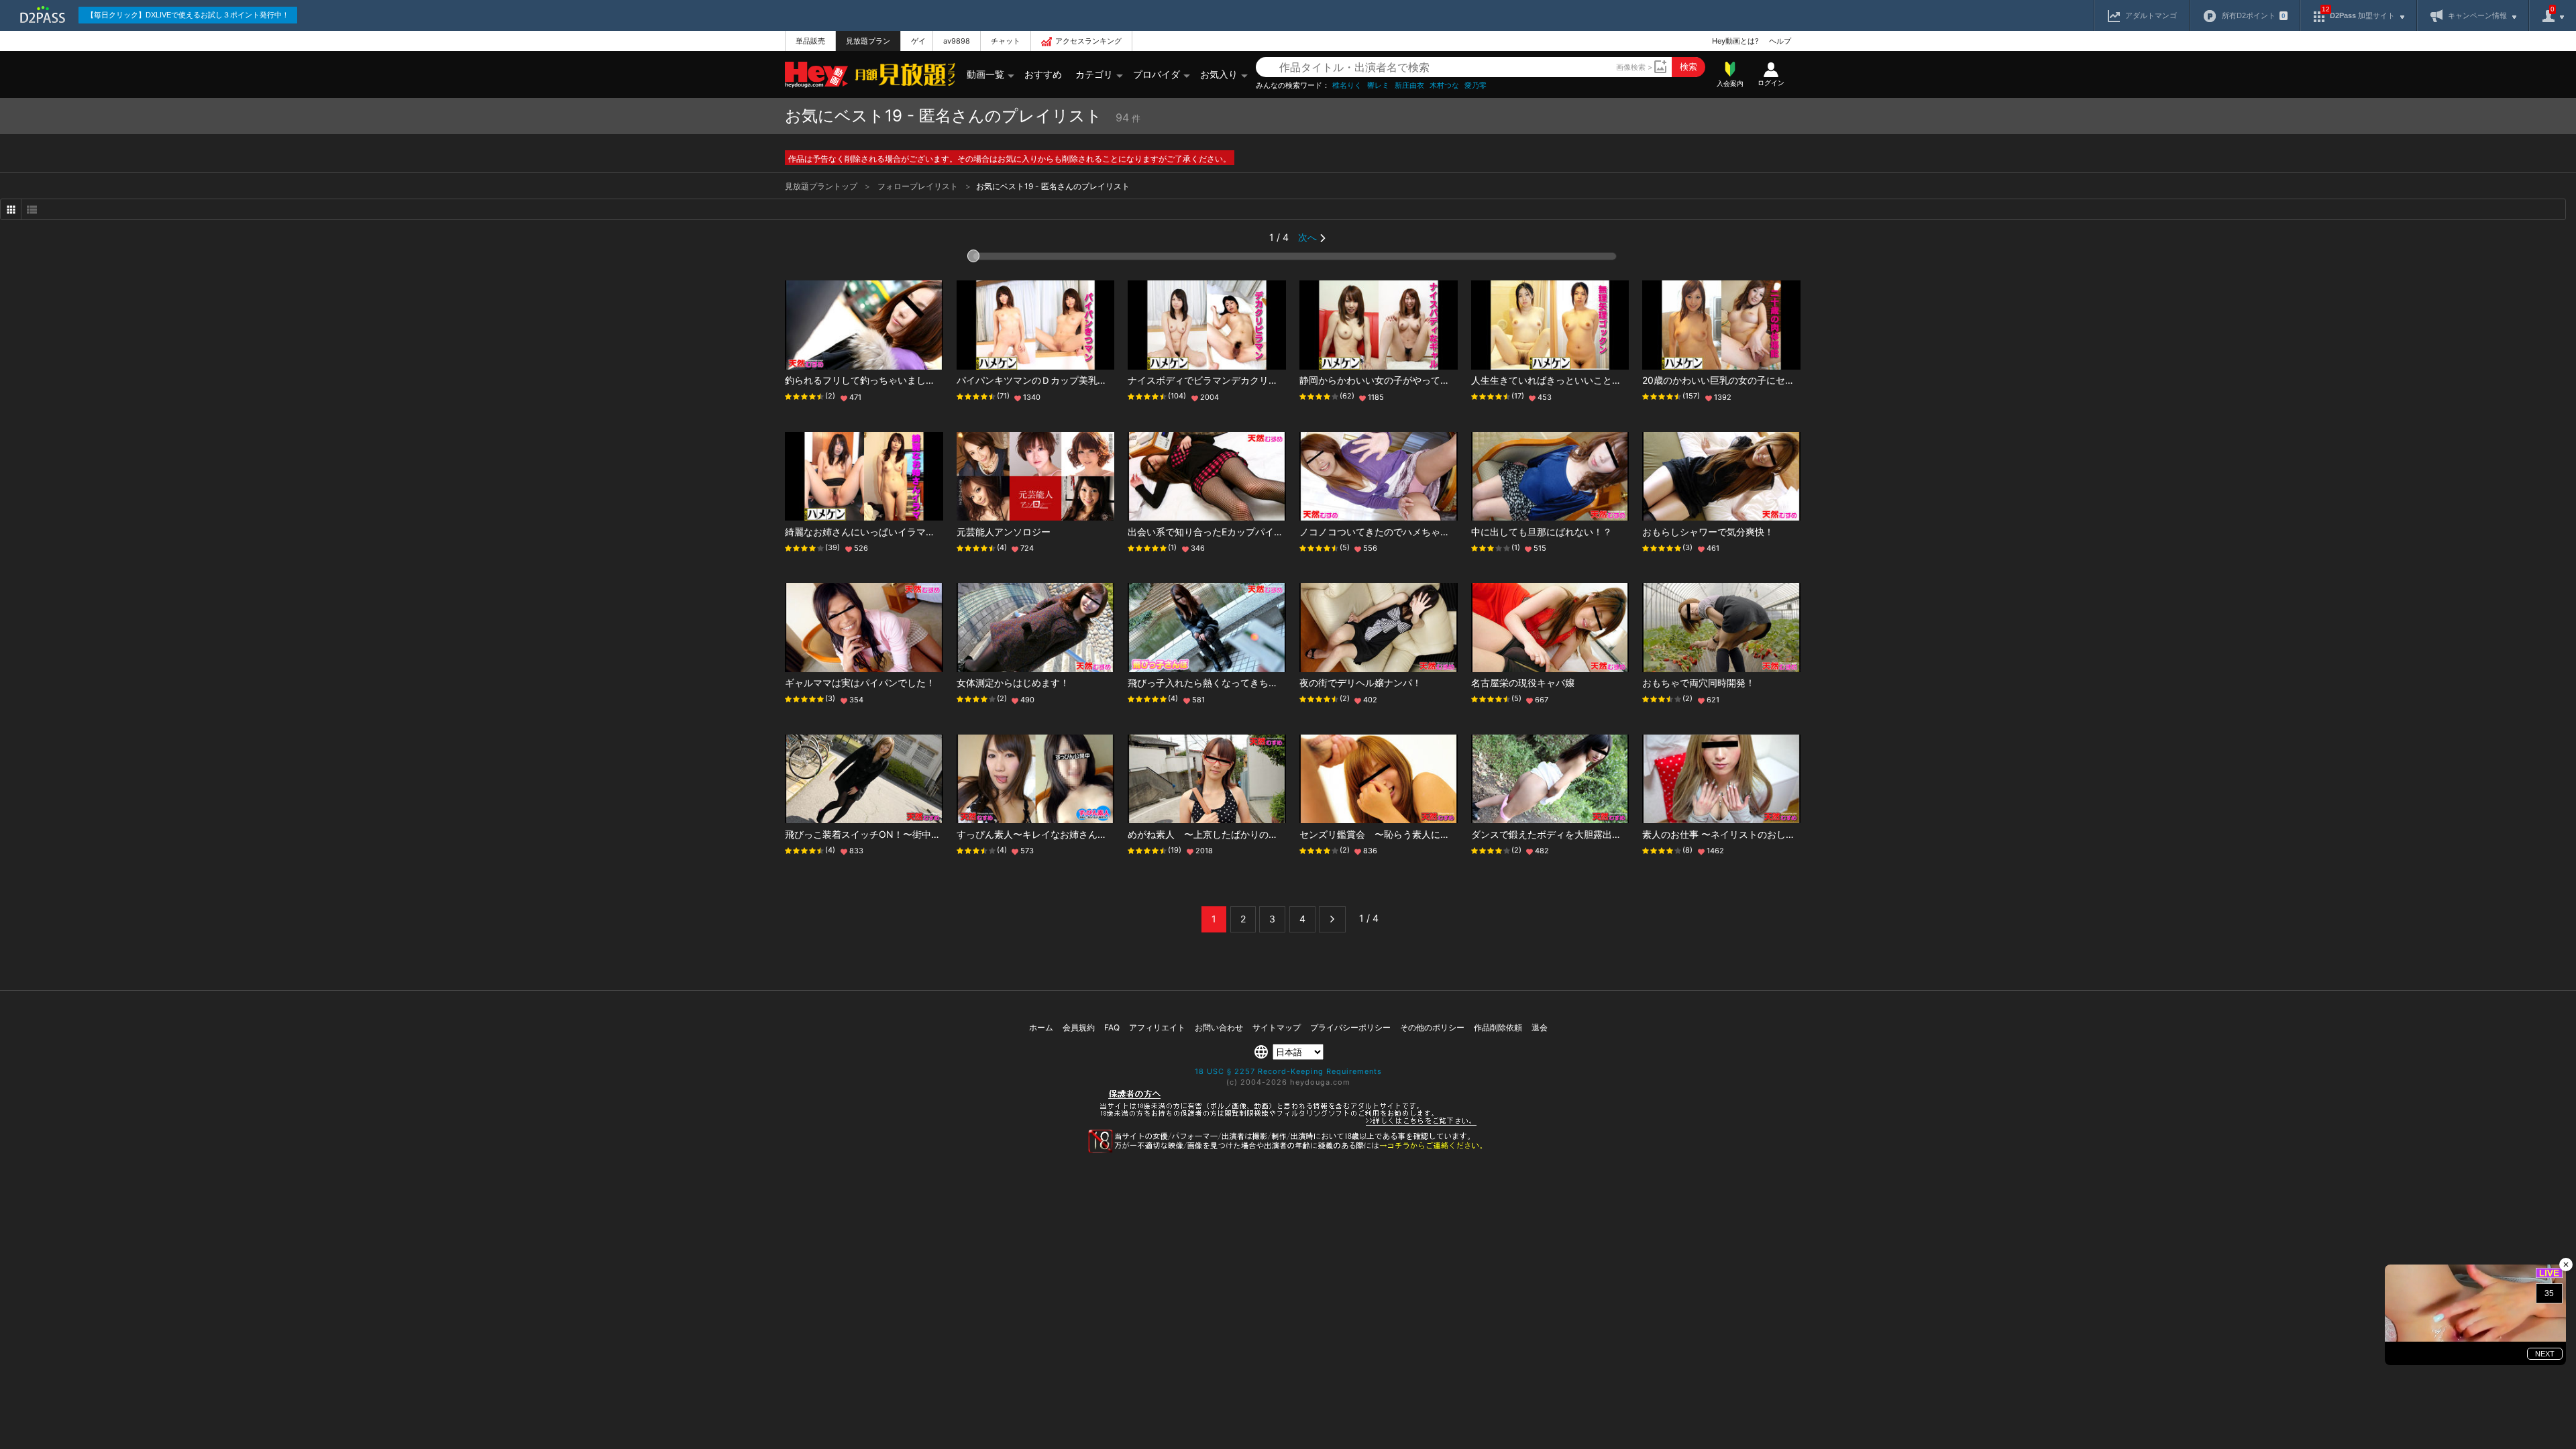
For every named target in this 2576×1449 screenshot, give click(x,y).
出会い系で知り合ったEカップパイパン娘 (1215, 532)
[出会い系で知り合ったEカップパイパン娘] (1207, 477)
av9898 (957, 41)
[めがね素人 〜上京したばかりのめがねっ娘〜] (1207, 779)
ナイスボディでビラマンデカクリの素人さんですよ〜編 (1245, 380)
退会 (1540, 1027)
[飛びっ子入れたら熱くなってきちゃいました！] (1207, 628)
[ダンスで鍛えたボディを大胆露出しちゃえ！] (1550, 779)
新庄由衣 (1409, 86)
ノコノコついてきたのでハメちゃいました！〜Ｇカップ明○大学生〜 (1445, 532)
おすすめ (1043, 74)
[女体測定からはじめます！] (1036, 628)
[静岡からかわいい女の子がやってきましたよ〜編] (1379, 325)
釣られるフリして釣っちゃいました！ (865, 380)
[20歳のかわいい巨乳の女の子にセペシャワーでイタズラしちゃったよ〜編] (1721, 325)
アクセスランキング (1088, 41)
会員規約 (1079, 1027)
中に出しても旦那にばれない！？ (1542, 532)
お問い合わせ (1219, 1027)
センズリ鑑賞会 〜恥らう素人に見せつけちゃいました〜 (1421, 834)
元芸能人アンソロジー (1004, 532)
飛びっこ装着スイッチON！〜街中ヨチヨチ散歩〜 (891, 834)
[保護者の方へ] (1288, 1124)
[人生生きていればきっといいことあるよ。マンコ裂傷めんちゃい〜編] (1550, 325)
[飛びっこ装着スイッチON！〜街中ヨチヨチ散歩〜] (864, 779)
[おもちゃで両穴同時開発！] (1721, 628)
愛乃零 (1475, 86)
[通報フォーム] (1288, 1150)
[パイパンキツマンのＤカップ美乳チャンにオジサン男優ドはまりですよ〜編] (1036, 325)
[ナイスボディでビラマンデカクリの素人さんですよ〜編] (1207, 325)
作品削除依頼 (1498, 1027)
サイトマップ (1277, 1027)
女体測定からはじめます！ (1013, 683)
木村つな (1444, 86)
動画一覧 (985, 74)
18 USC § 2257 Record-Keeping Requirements (1288, 1071)
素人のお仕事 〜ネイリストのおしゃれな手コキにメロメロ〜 (1770, 834)
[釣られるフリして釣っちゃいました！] (864, 325)
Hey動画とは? (1735, 41)
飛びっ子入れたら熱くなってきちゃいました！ (1226, 683)
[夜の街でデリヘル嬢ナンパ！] (1379, 628)
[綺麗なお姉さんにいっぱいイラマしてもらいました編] (864, 477)
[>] (1332, 919)
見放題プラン (868, 41)
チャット (1006, 41)
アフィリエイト (1157, 1027)
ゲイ (918, 41)
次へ (1307, 237)
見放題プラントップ (822, 186)
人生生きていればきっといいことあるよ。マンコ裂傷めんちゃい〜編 (1617, 380)
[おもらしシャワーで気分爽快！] (1721, 477)
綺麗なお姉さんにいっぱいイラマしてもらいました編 (898, 532)
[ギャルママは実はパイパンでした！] (864, 628)
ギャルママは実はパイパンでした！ (860, 683)
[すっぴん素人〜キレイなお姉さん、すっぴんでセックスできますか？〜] (1036, 779)
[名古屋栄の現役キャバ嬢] (1550, 628)
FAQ (1112, 1027)
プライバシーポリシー (1350, 1027)
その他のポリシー (1432, 1027)
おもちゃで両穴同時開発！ (1699, 683)
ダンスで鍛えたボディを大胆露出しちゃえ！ (1565, 834)
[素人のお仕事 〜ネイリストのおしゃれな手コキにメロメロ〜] (1721, 779)
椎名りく (1347, 86)
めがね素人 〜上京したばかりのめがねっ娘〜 (1226, 834)
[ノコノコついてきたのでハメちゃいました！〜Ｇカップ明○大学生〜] (1379, 477)
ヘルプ (1780, 41)
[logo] (902, 74)
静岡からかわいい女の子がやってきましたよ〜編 (1403, 380)
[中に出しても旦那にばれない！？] (1550, 477)
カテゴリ (1094, 74)
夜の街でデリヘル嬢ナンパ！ (1360, 683)
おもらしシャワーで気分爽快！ (1708, 532)
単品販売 (810, 41)
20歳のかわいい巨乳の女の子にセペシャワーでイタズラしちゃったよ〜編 (1798, 380)
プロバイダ (1157, 74)
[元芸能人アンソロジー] (1036, 477)
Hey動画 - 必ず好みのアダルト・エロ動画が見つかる (816, 75)
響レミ (1378, 86)
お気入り (1219, 74)
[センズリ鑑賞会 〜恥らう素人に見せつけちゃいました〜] (1379, 779)
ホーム (1041, 1027)
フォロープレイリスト (919, 186)
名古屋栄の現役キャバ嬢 (1523, 683)
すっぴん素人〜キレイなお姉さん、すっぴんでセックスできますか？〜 (1107, 834)
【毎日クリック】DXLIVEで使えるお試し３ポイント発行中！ (188, 15)
